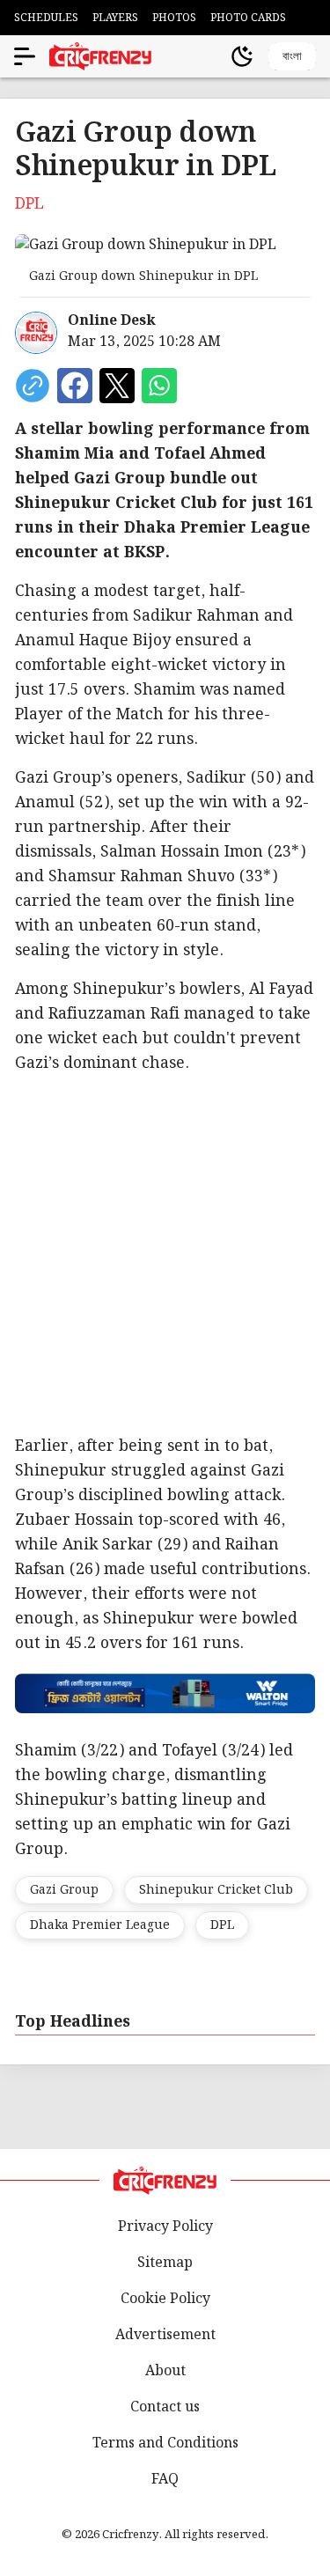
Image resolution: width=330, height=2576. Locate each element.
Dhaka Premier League (100, 1925)
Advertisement (165, 2335)
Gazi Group (64, 1890)
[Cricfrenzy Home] (100, 56)
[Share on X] (117, 386)
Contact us (165, 2407)
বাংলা (292, 56)
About (165, 2371)
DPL (222, 1925)
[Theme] (242, 56)
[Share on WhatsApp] (159, 386)
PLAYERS (115, 18)
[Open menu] (25, 56)
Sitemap (165, 2263)
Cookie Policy (165, 2299)
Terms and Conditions (165, 2444)
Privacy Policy (165, 2227)
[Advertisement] (165, 1255)
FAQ (165, 2480)
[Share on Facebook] (75, 386)
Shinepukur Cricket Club (216, 1890)
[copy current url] (33, 386)
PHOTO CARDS (248, 18)
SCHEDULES (46, 18)
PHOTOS (174, 18)
